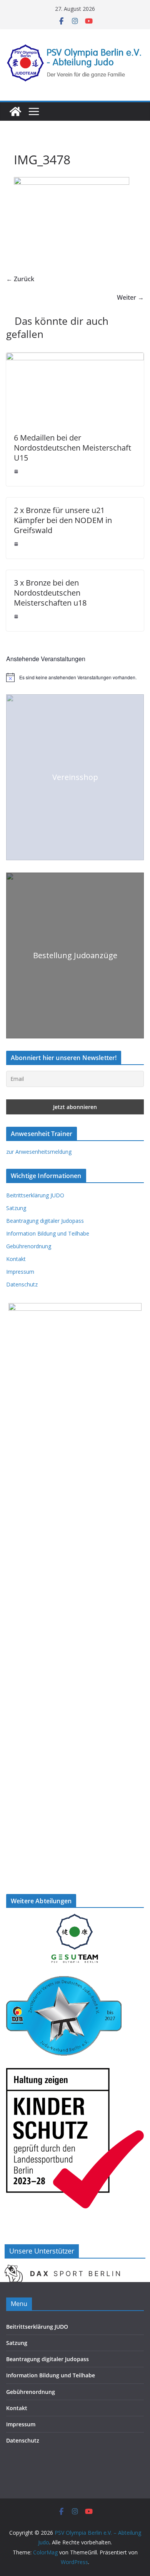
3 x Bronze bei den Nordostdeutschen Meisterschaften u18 (50, 593)
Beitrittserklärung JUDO (35, 1195)
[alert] (75, 677)
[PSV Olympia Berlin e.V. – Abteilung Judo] (15, 111)
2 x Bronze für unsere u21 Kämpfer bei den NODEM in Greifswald (63, 520)
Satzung (16, 1208)
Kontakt (16, 1259)
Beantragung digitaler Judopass (45, 1221)
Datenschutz (22, 1284)
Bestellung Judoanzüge (75, 955)
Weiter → (130, 297)
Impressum (20, 1272)
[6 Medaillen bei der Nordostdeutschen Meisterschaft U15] (75, 358)
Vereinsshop (75, 777)
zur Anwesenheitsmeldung (39, 1152)
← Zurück (20, 279)
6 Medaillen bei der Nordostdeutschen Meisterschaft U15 (72, 448)
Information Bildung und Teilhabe (48, 1233)
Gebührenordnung (29, 1246)
